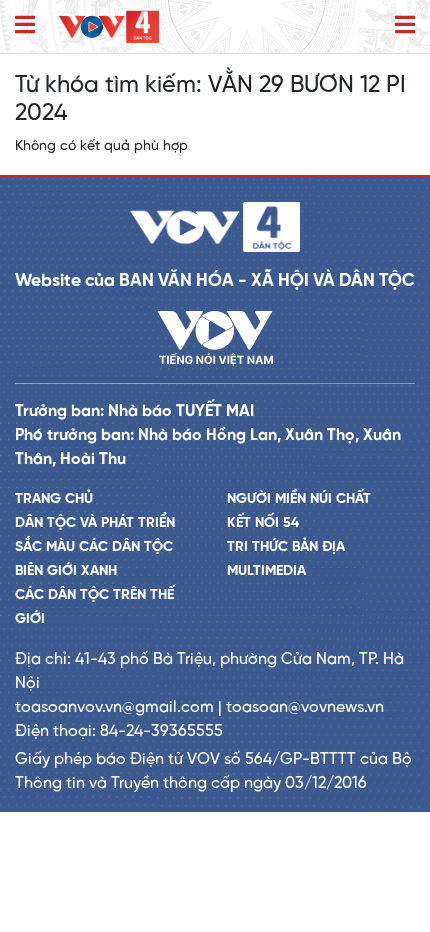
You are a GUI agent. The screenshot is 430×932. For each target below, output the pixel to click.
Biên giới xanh (66, 571)
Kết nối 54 (263, 523)
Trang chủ (54, 499)
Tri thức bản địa (286, 547)
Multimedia (266, 571)
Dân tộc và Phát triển (95, 523)
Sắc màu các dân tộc (94, 547)
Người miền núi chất (299, 499)
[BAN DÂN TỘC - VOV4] (109, 26)
